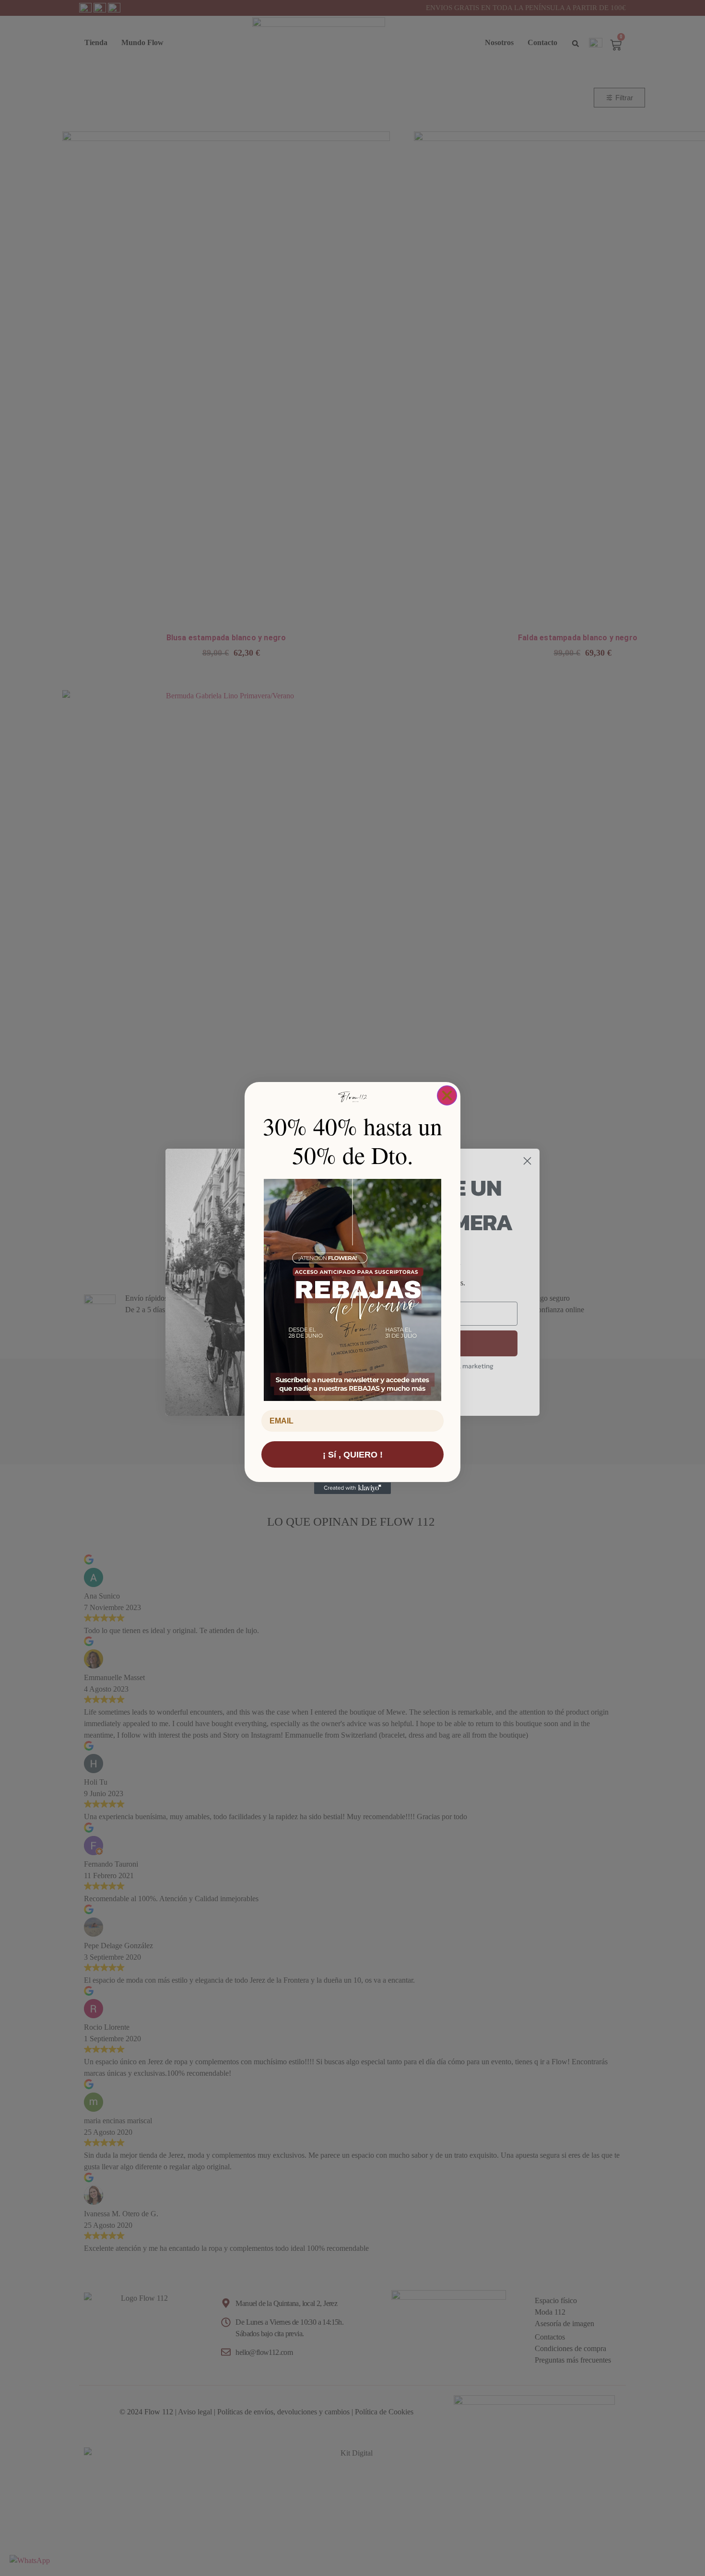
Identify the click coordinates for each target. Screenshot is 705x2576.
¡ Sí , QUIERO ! (353, 1455)
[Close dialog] (447, 1095)
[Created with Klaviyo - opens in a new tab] (352, 1488)
